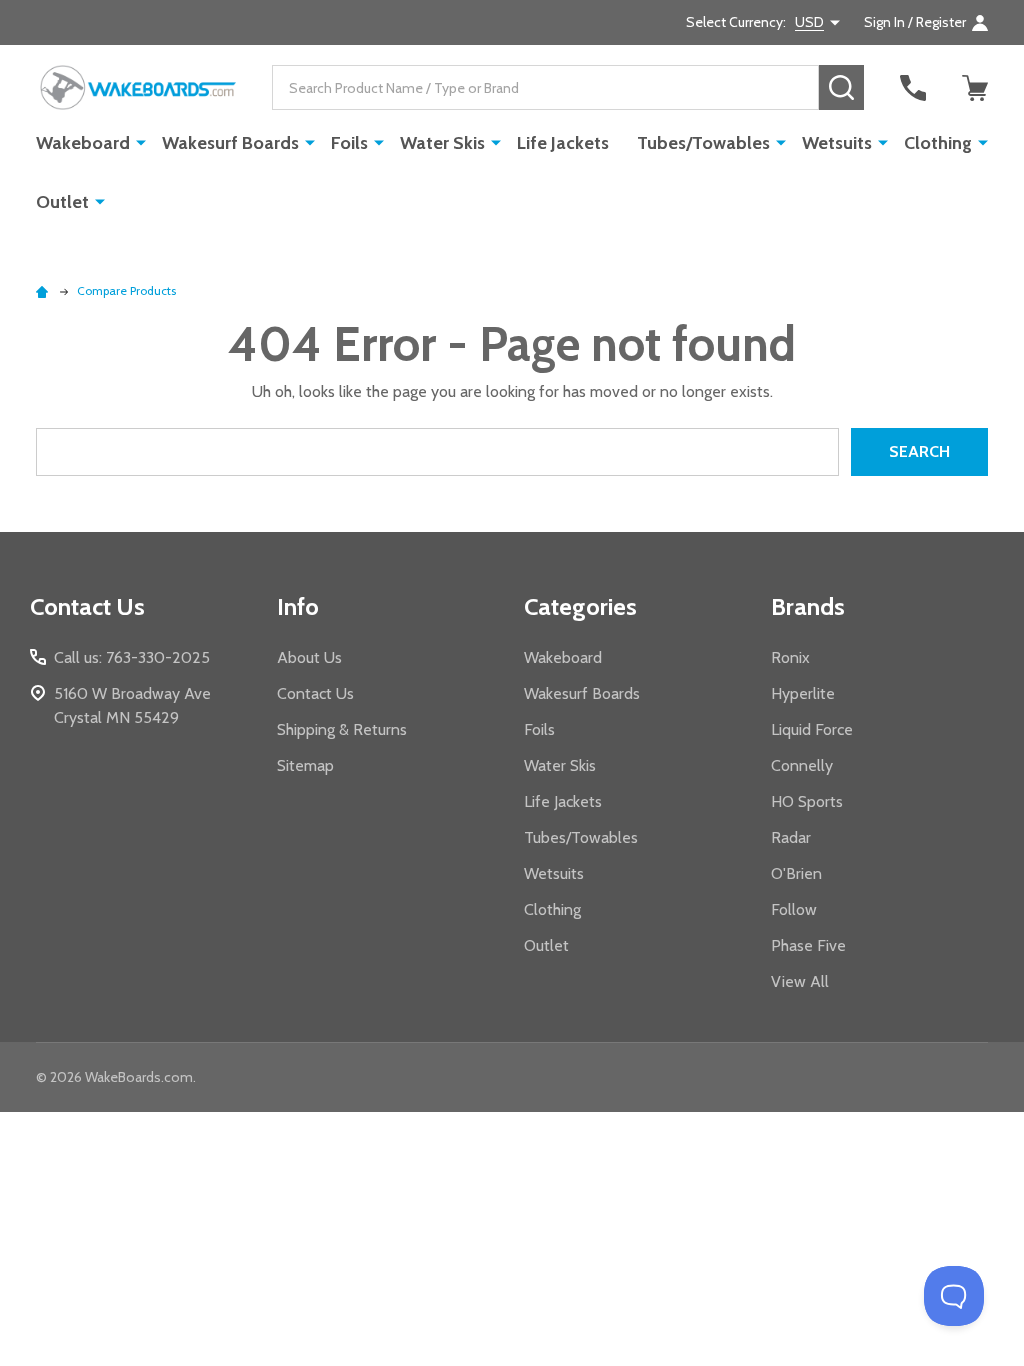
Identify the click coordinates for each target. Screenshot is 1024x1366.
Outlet (62, 202)
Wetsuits (837, 143)
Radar (791, 837)
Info (298, 606)
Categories (580, 606)
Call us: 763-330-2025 (132, 657)
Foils (349, 143)
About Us (309, 657)
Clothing (938, 143)
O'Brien (796, 873)
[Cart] (975, 88)
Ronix (790, 657)
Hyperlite (803, 693)
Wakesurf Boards (230, 143)
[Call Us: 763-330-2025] (913, 88)
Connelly (802, 765)
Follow (794, 909)
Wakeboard (83, 143)
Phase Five (808, 945)
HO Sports (807, 801)
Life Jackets (563, 143)
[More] (141, 142)
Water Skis (442, 143)
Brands (808, 606)
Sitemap (305, 765)
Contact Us (315, 693)
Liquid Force (812, 729)
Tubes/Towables (703, 143)
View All (800, 981)
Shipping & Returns (342, 729)
